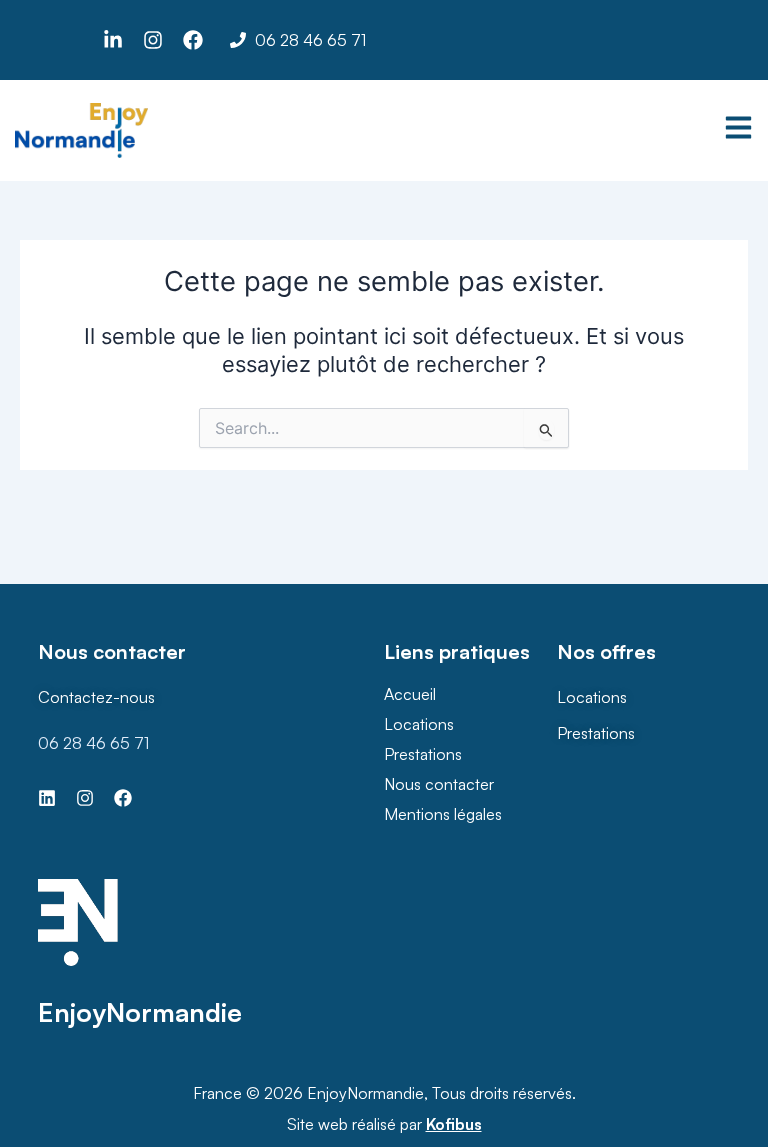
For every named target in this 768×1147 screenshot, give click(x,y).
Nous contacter (439, 784)
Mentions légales (443, 814)
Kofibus (454, 1124)
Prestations (423, 754)
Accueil (410, 694)
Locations (419, 724)
